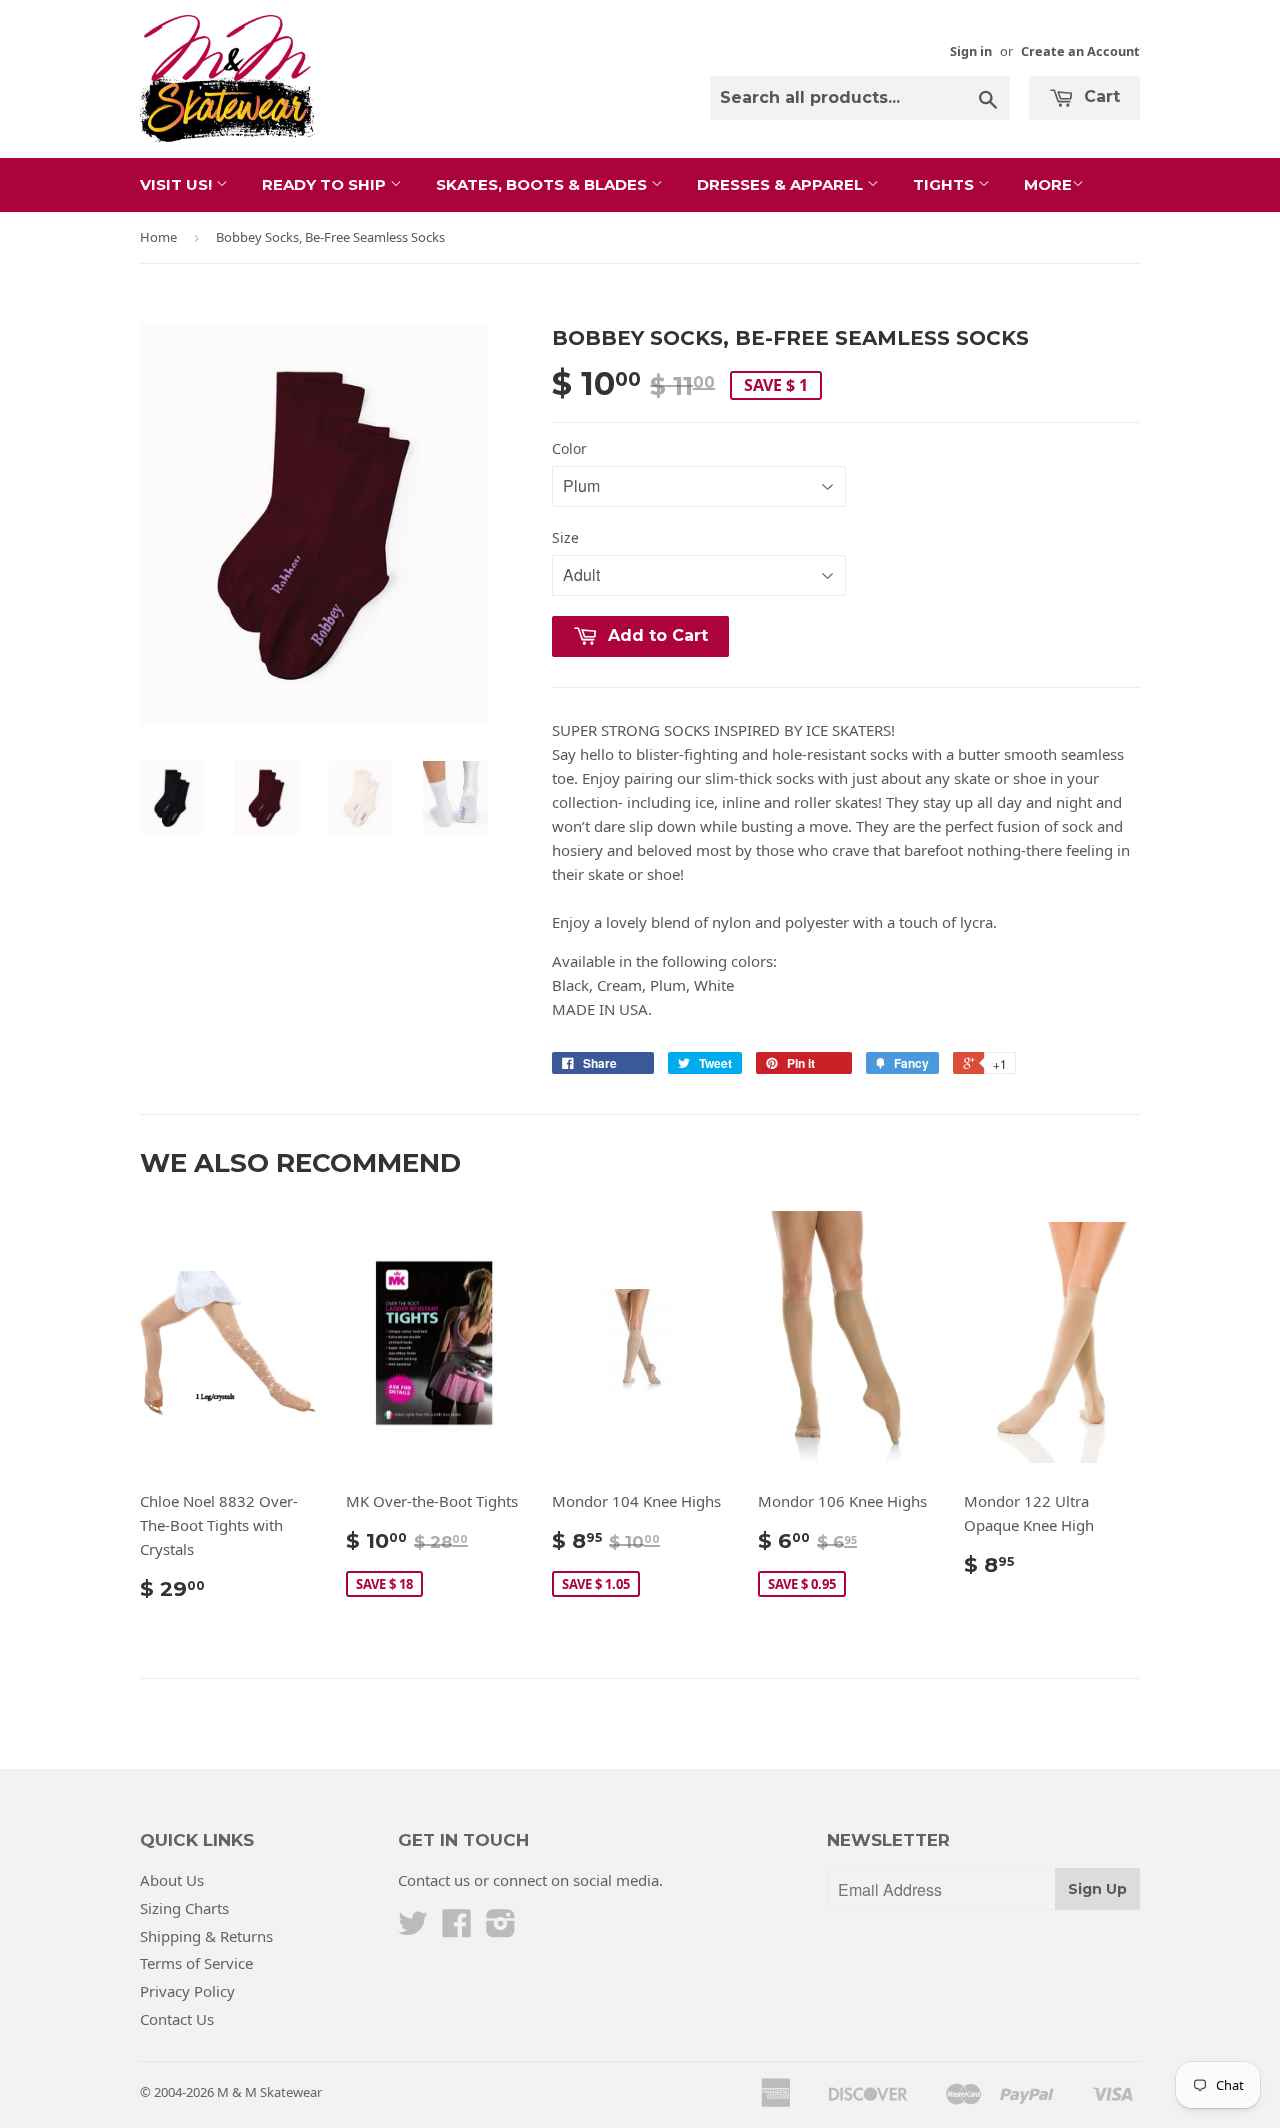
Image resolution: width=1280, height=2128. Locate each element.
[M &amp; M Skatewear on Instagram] (501, 1929)
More (1048, 184)
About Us (172, 1880)
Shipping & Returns (206, 1936)
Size (565, 537)
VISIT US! (178, 184)
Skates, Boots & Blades (543, 184)
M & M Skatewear (269, 2092)
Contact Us (177, 2019)
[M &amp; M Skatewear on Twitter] (413, 1929)
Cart (1099, 96)
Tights (945, 184)
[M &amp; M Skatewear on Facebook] (457, 1929)
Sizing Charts (184, 1908)
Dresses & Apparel (782, 184)
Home (158, 237)
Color (569, 448)
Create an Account (1080, 51)
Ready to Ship (326, 184)
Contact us (434, 1880)
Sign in (971, 51)
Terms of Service (196, 1963)
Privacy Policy (187, 1991)
